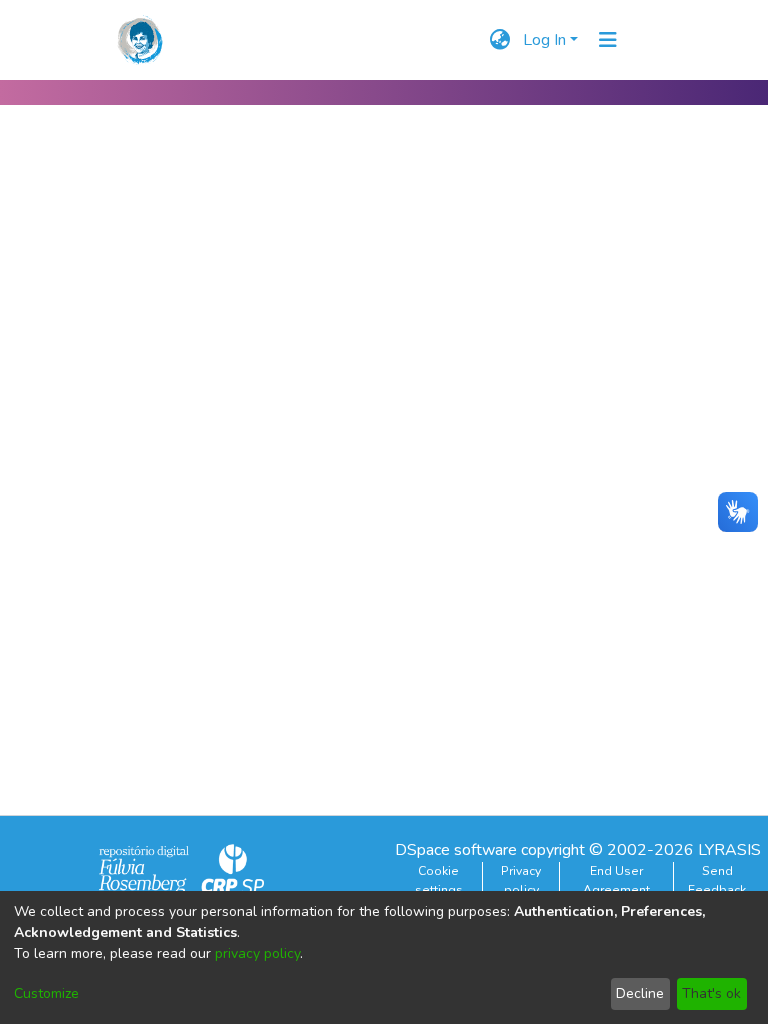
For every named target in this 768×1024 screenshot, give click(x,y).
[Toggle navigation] (608, 40)
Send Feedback (717, 880)
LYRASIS (729, 850)
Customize (46, 993)
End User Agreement (616, 880)
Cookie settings (439, 880)
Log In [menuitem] (544, 40)
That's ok (711, 993)
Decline (640, 993)
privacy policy (257, 953)
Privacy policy (521, 880)
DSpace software (456, 850)
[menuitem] (500, 40)
